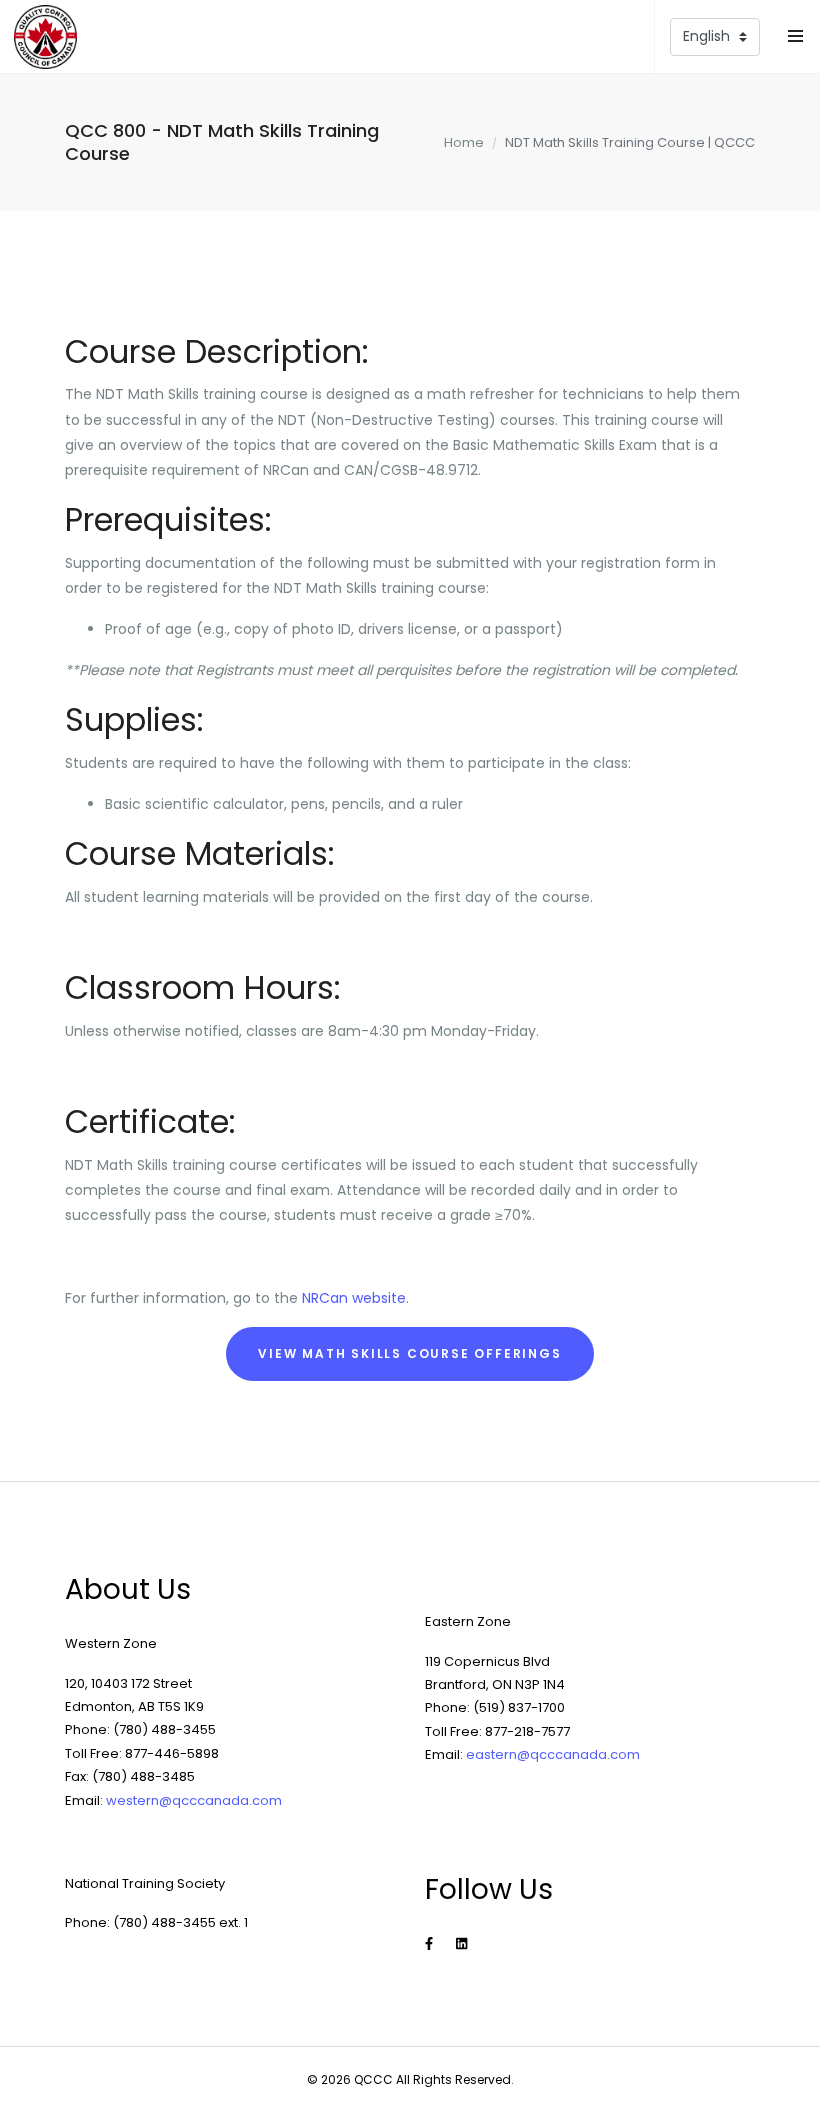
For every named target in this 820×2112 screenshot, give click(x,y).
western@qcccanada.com (194, 1800)
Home (464, 142)
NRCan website (354, 1298)
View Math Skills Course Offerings (409, 1353)
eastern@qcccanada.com (553, 1754)
